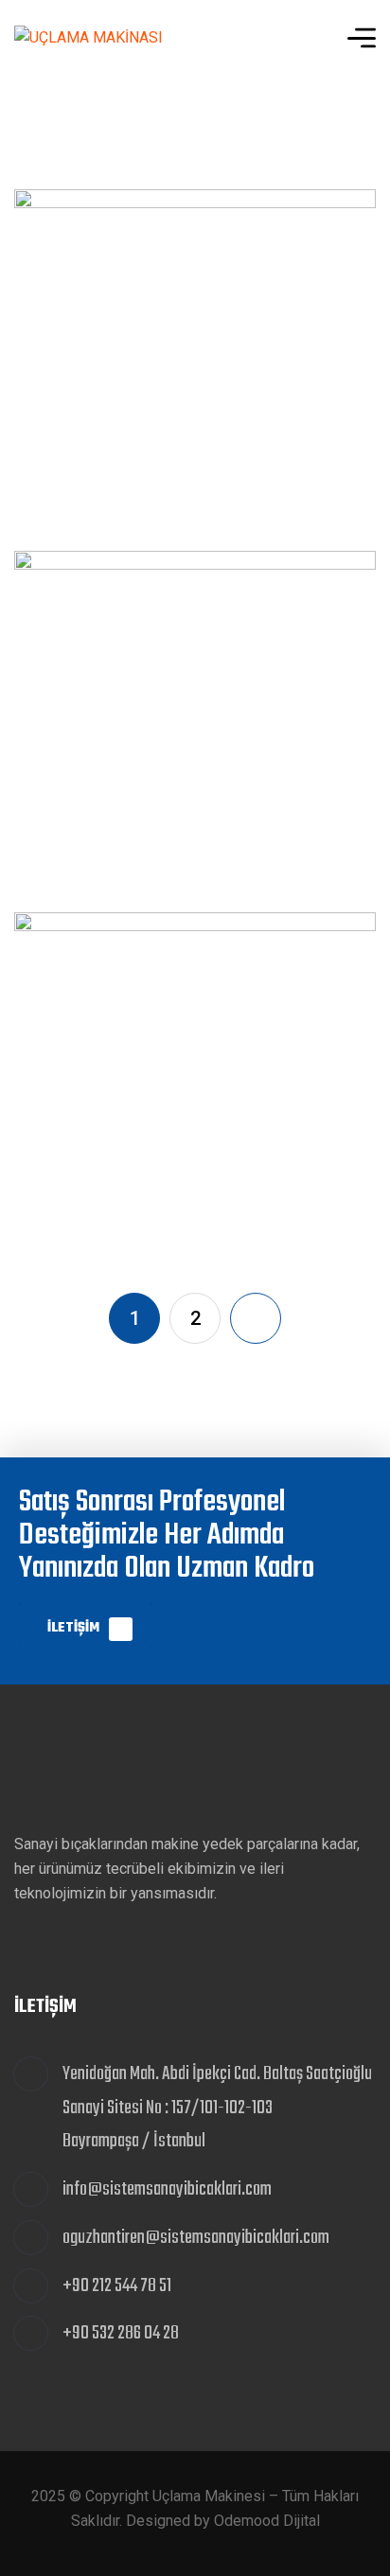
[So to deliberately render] (195, 370)
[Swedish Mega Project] (195, 732)
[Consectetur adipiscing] (195, 1093)
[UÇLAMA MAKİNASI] (89, 38)
